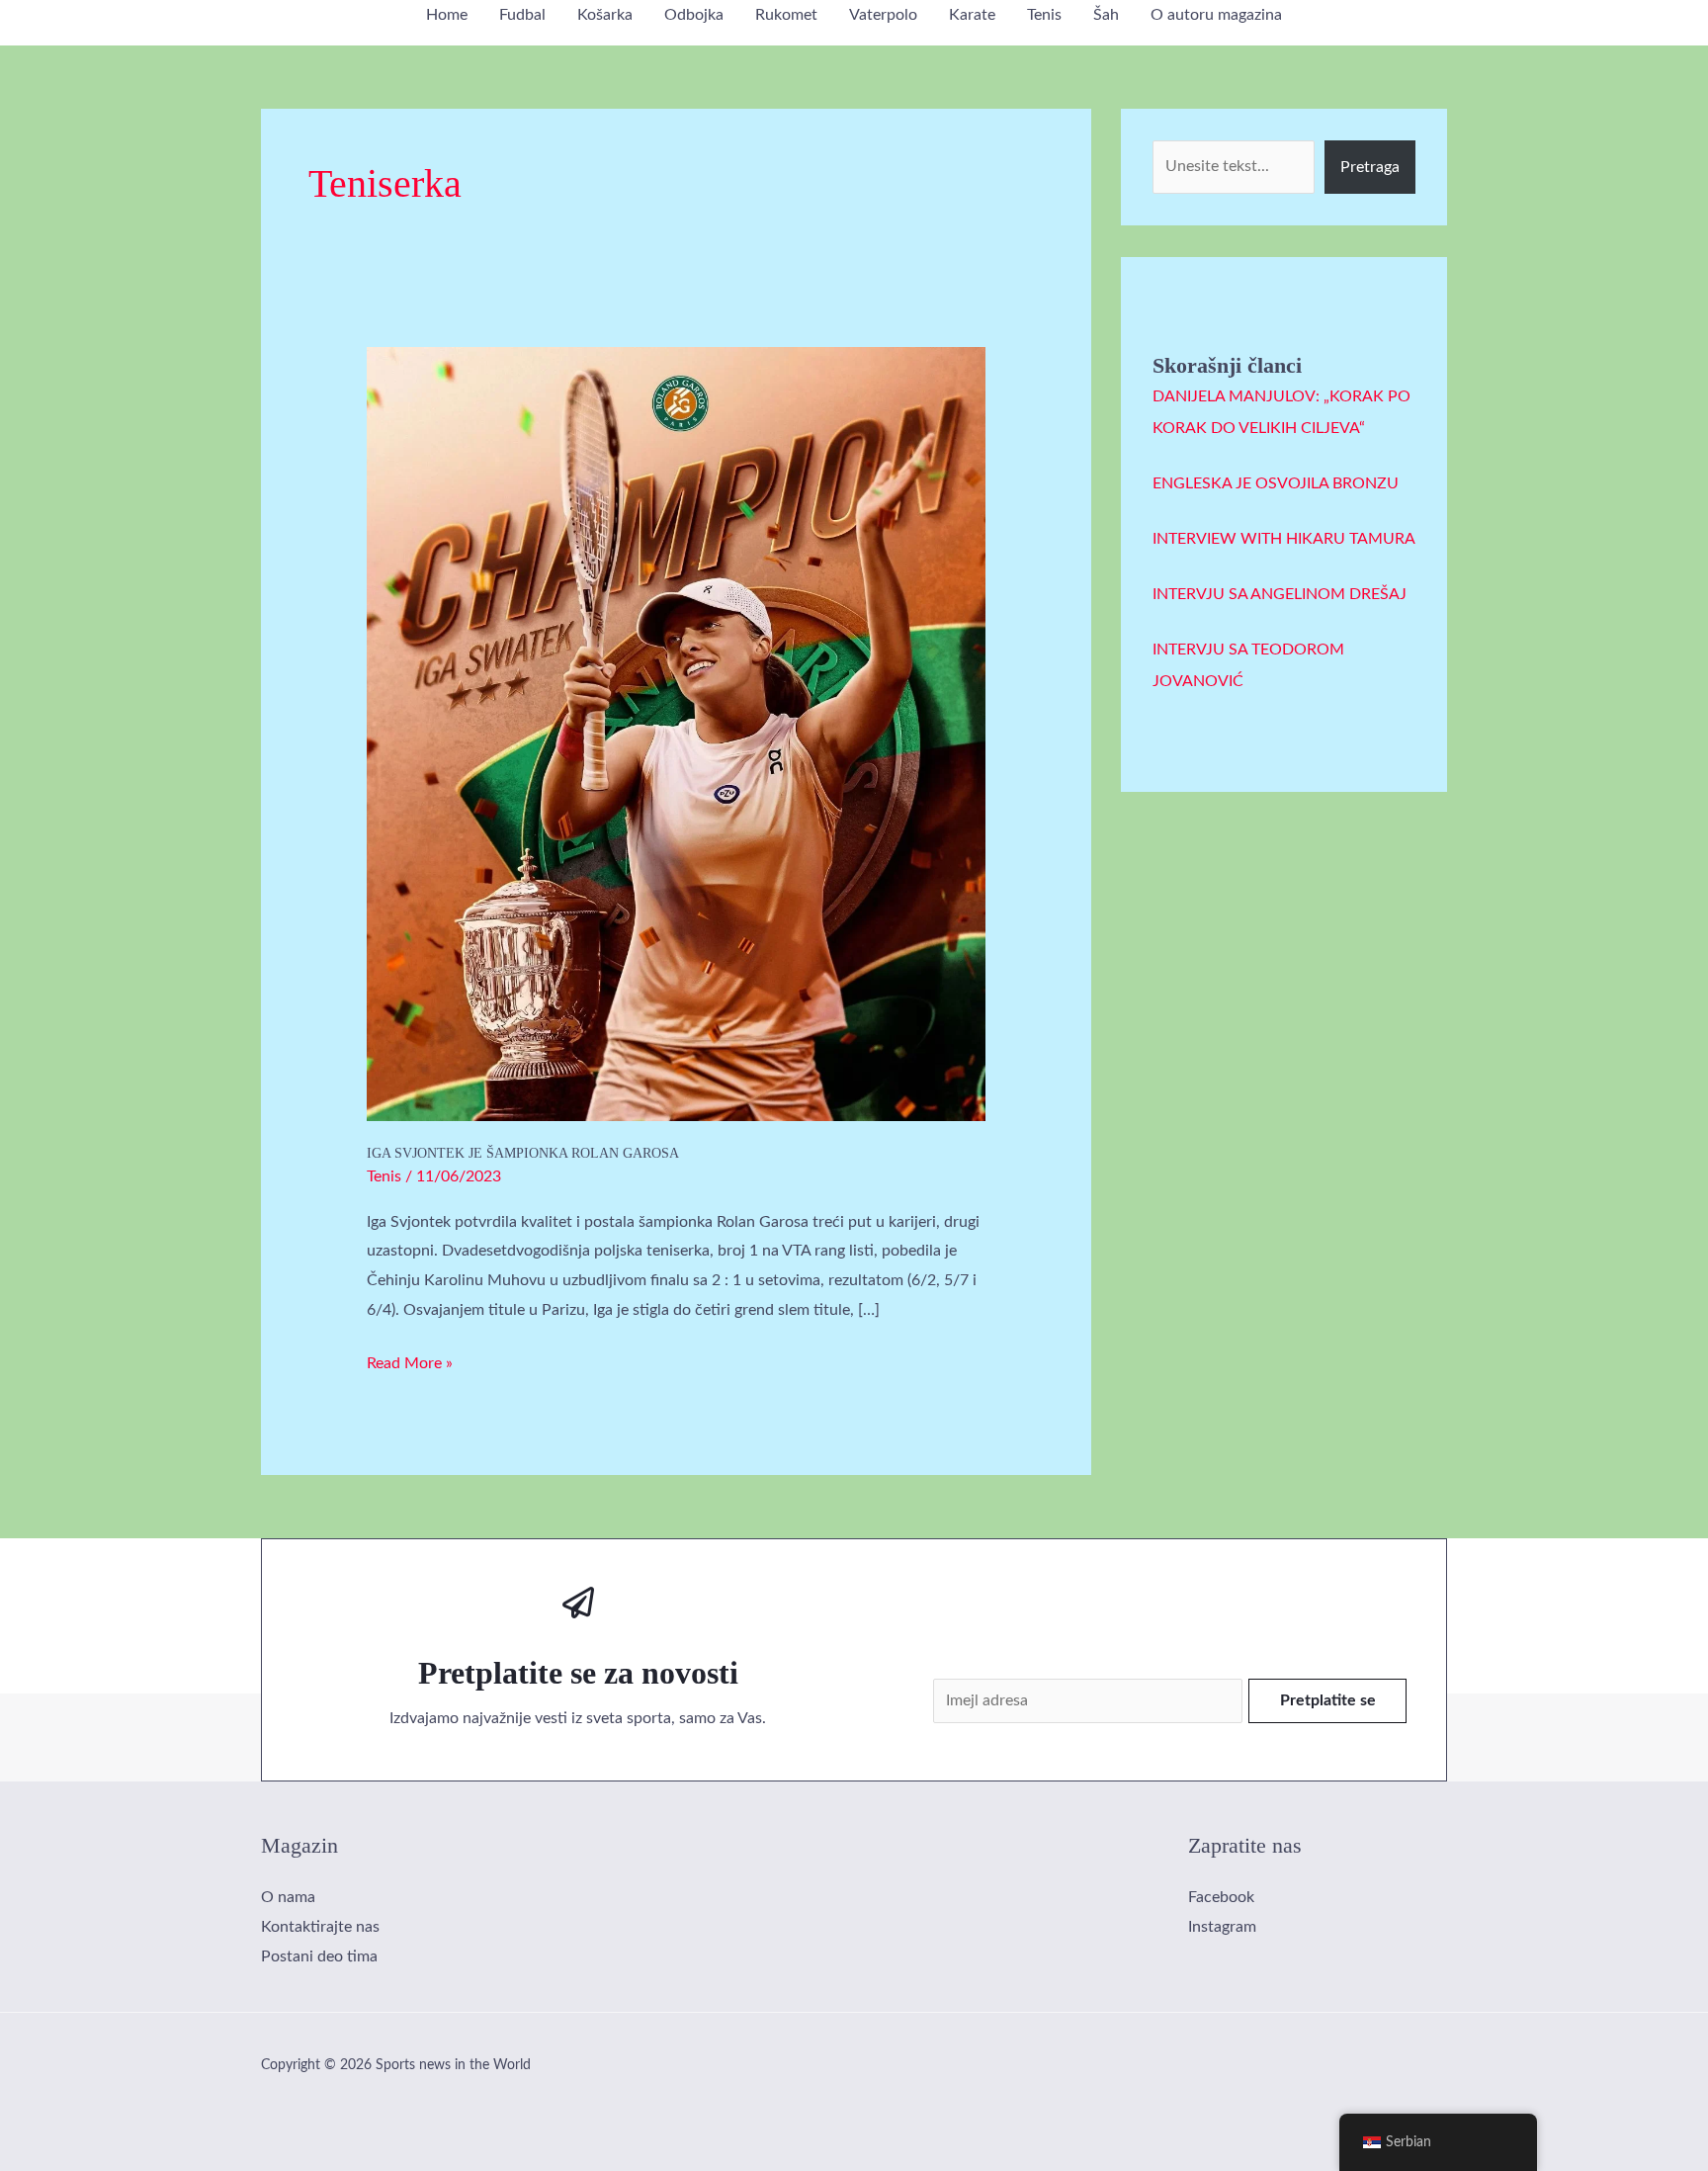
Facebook (1221, 1897)
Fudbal (522, 15)
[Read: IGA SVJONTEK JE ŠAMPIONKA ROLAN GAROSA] (677, 734)
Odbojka (694, 15)
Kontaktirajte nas (320, 1927)
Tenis (1044, 15)
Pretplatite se (1328, 1700)
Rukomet (786, 15)
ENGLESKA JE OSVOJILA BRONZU (1276, 483)
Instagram (1222, 1927)
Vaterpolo (883, 15)
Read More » (410, 1360)
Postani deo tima (319, 1956)
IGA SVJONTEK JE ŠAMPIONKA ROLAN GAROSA (523, 1153)
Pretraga (1370, 167)
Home (447, 15)
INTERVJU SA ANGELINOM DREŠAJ (1280, 594)
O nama (288, 1897)
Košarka (605, 15)
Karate (972, 15)
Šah (1106, 15)
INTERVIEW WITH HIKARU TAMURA (1284, 539)
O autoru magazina (1216, 15)
